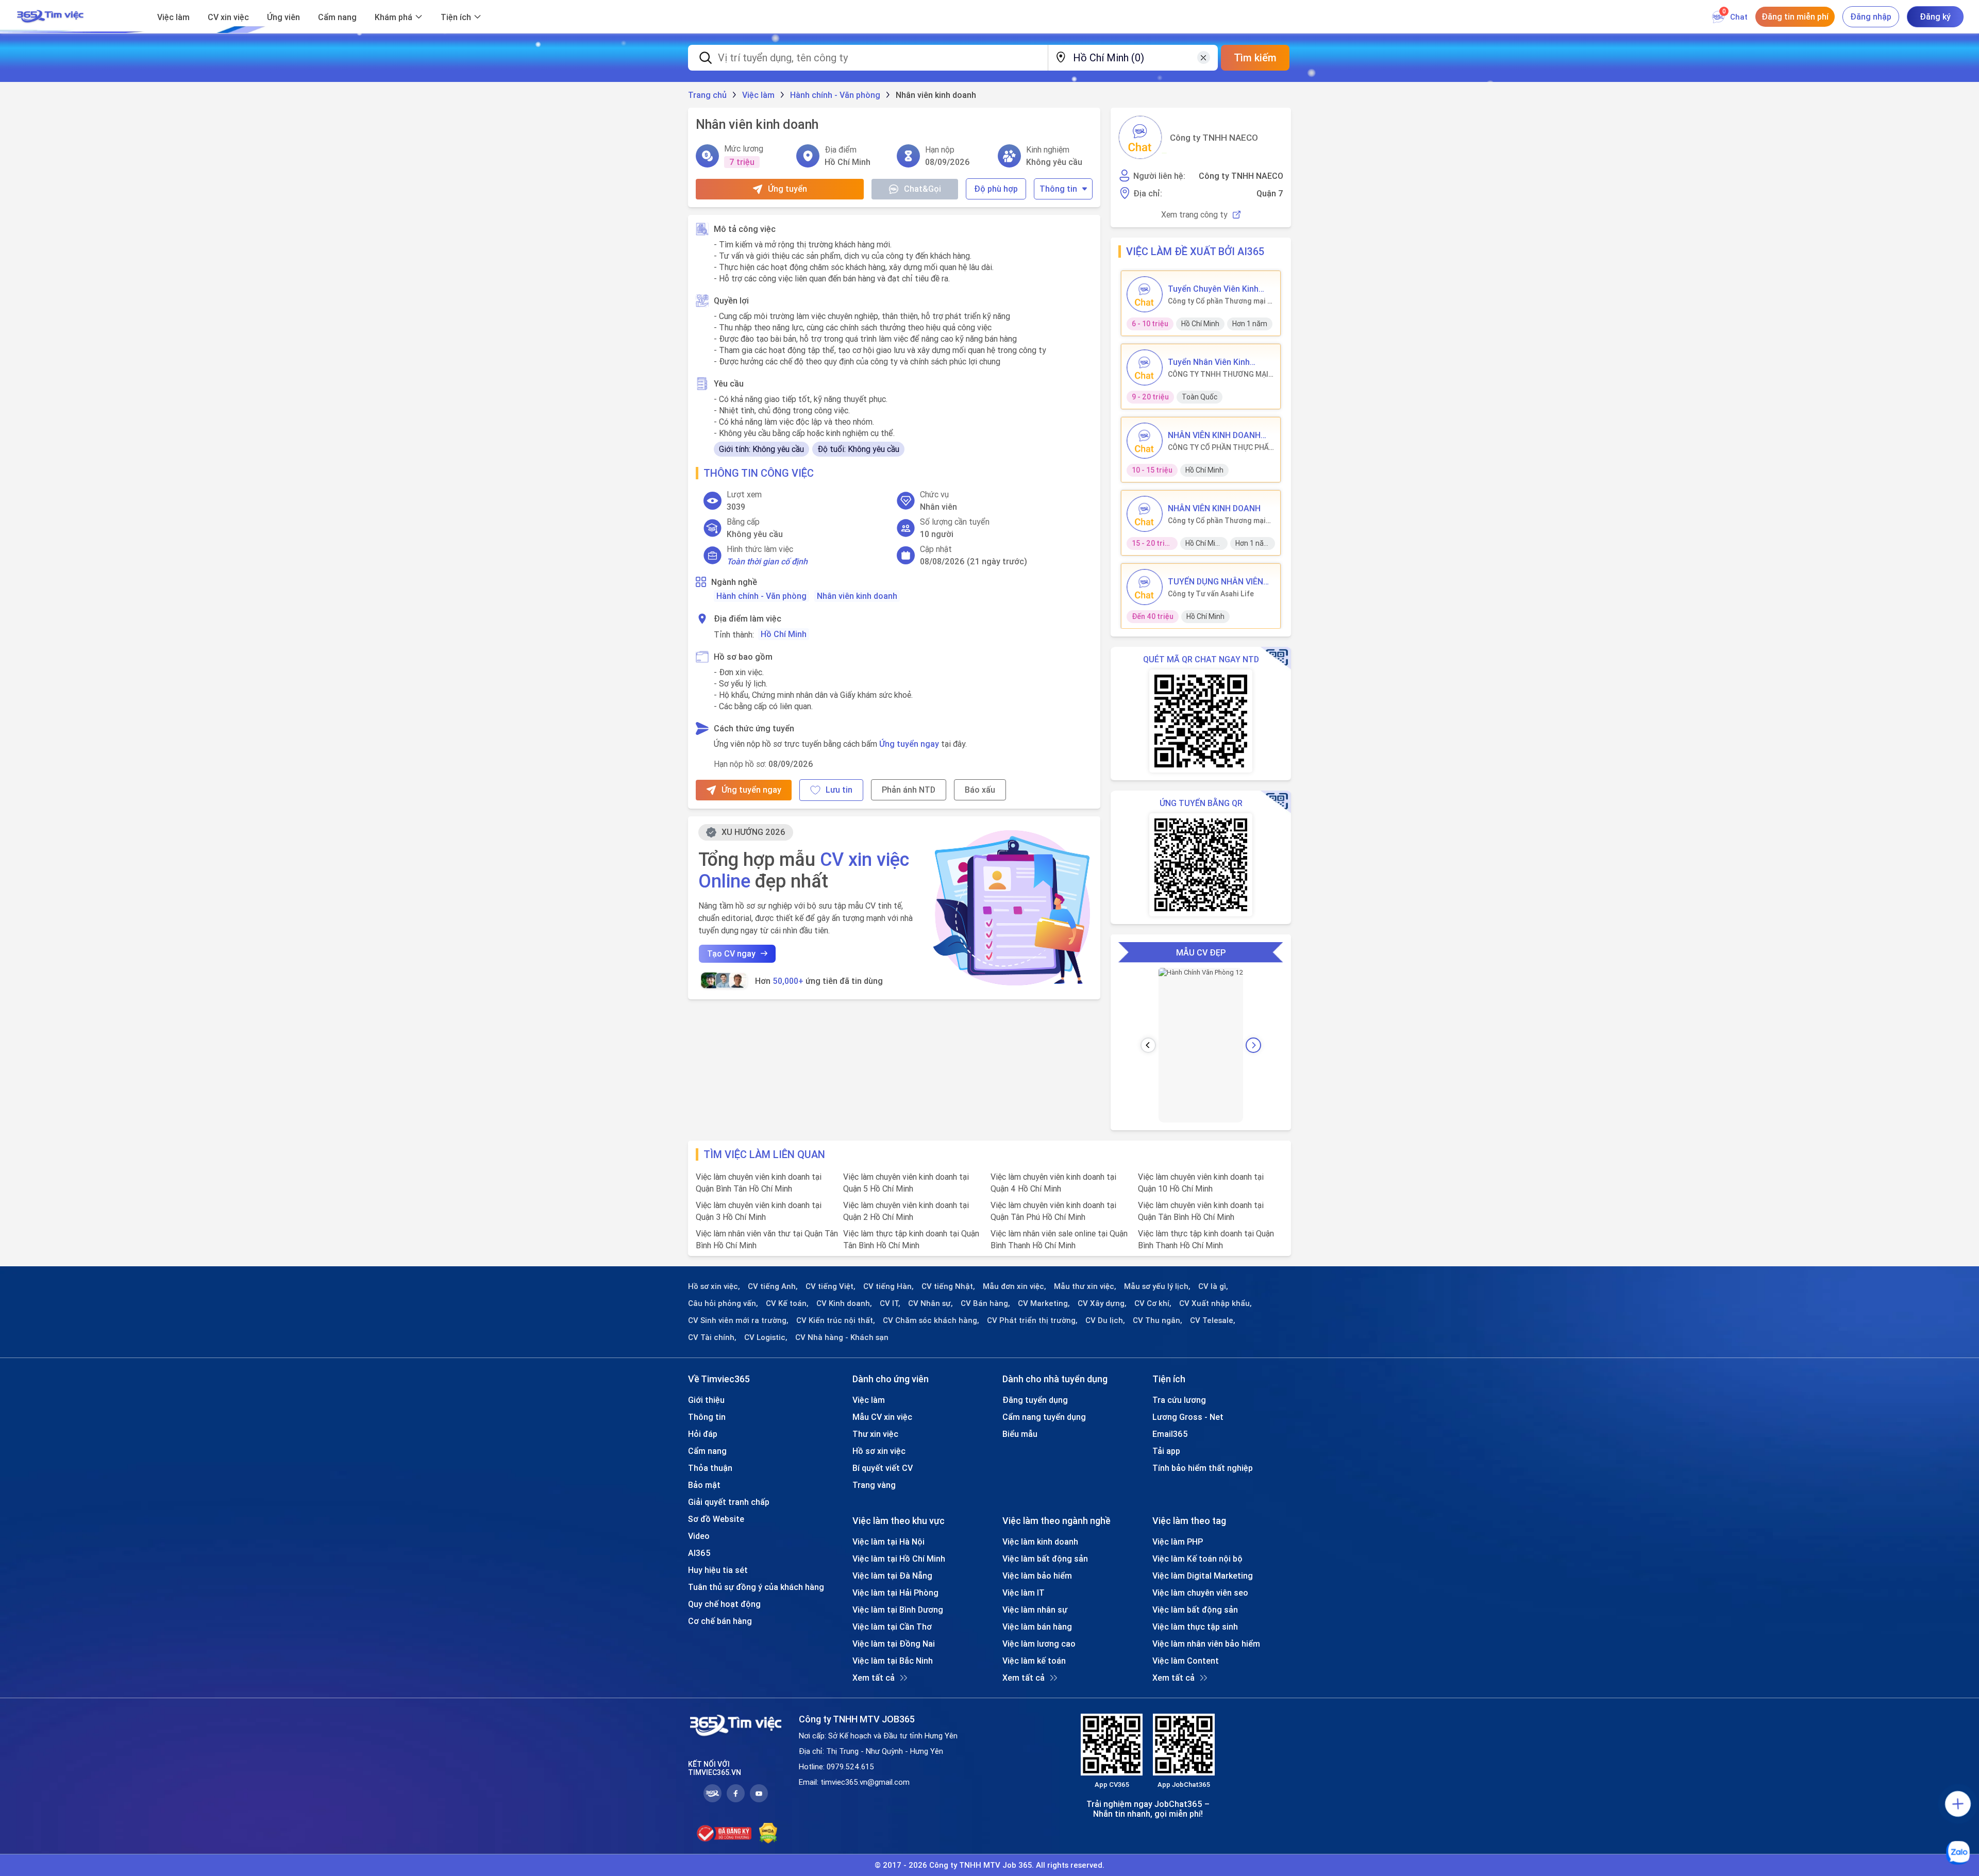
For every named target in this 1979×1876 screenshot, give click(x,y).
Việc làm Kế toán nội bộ (1197, 1559)
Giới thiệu (706, 1400)
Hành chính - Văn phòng (761, 596)
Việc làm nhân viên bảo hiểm (1206, 1644)
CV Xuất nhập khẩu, (1215, 1303)
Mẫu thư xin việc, (1085, 1286)
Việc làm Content (1186, 1661)
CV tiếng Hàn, (888, 1286)
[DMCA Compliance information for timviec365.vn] (768, 1833)
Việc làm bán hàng (1037, 1627)
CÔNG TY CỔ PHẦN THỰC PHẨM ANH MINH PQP (1221, 447)
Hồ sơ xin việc (879, 1451)
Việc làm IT (1024, 1593)
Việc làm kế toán (1034, 1661)
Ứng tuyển (787, 189)
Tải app (1166, 1451)
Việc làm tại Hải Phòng (895, 1593)
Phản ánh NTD (909, 790)
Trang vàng (874, 1485)
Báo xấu (980, 790)
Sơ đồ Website (716, 1519)
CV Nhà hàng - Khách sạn (842, 1337)
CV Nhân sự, (930, 1303)
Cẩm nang (337, 17)
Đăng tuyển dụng (1035, 1400)
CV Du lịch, (1105, 1320)
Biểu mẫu (1020, 1434)
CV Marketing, (1044, 1303)
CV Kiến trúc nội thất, (836, 1320)
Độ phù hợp (996, 189)
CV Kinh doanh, (844, 1303)
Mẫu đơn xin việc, (1014, 1286)
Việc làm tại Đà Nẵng (892, 1576)
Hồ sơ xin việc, (714, 1286)
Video (699, 1536)
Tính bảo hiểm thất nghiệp (1203, 1468)
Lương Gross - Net (1188, 1417)
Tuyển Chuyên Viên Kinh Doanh (1213, 289)
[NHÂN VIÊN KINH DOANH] (1145, 514)
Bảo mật (704, 1485)
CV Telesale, (1213, 1320)
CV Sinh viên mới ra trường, (738, 1320)
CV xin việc (228, 17)
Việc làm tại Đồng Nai (894, 1644)
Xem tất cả (874, 1678)
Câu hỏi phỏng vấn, (723, 1303)
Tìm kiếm (1255, 57)
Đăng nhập (1871, 16)
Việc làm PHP (1178, 1542)
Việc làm (173, 17)
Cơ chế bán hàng (720, 1621)
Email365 (1170, 1434)
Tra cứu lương (1179, 1400)
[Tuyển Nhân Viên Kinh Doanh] (1145, 367)
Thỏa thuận (710, 1468)
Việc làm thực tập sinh (1195, 1627)
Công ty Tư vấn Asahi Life (1211, 594)
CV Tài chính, (712, 1337)
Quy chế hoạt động (724, 1604)
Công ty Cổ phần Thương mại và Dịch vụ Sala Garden (1221, 301)
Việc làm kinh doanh (1040, 1542)
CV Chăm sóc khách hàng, (931, 1320)
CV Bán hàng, (985, 1303)
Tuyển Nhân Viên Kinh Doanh (1209, 362)
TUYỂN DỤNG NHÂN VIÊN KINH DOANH (1215, 581)
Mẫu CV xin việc (882, 1417)
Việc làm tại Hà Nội (888, 1542)
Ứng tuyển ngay (909, 744)
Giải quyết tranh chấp (729, 1502)
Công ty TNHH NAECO (1214, 138)
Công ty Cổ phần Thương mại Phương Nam (1217, 521)
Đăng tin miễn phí (1795, 16)
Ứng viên (283, 17)
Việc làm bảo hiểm (1037, 1576)
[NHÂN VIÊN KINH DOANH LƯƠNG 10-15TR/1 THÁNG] (1145, 441)
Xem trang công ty (1194, 215)
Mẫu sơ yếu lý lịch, (1157, 1286)
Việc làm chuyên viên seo (1200, 1593)
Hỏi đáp (703, 1434)
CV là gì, (1213, 1286)
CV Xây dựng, (1102, 1303)
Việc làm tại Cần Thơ (892, 1627)
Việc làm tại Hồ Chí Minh (899, 1559)
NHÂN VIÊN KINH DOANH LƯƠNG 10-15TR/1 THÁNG (1218, 435)
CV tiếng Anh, (773, 1286)
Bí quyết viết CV (883, 1468)
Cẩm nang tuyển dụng (1044, 1417)
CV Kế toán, (787, 1303)
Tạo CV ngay (731, 953)
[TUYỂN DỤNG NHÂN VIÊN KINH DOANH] (1145, 587)
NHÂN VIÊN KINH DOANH (1214, 508)
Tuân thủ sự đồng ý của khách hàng (756, 1587)
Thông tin (1058, 189)
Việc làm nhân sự (1035, 1610)
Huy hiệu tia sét (718, 1570)
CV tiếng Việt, (831, 1286)
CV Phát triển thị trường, (1032, 1320)
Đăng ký (1935, 16)
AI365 (699, 1553)
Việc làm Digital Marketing (1203, 1576)
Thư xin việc (875, 1434)
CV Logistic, (766, 1337)
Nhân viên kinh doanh (857, 596)
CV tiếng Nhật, (948, 1286)
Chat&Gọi (923, 189)
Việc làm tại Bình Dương (898, 1610)
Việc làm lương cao (1039, 1644)
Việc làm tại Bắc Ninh (893, 1661)
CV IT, (890, 1303)
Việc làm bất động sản (1045, 1559)
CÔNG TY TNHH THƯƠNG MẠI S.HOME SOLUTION (1218, 374)
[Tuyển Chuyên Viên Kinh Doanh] (1145, 294)
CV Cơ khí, (1153, 1303)
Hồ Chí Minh (784, 634)
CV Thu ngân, (1158, 1320)
